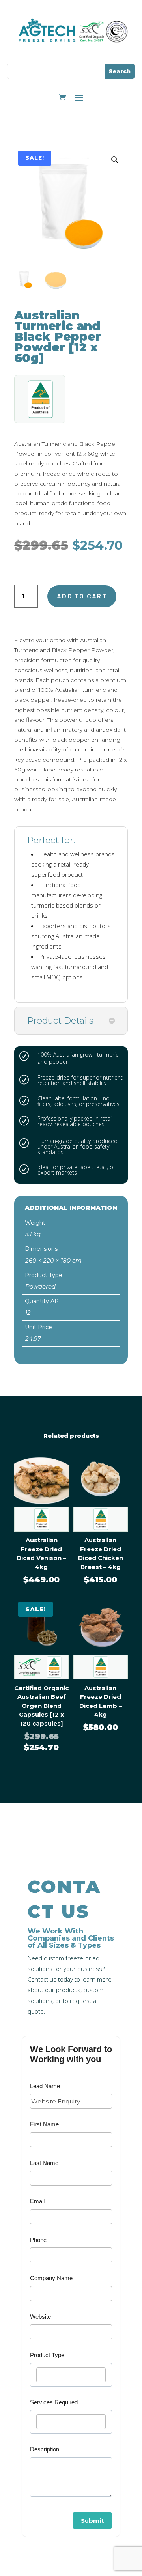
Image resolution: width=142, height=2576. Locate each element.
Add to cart (82, 596)
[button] (115, 160)
